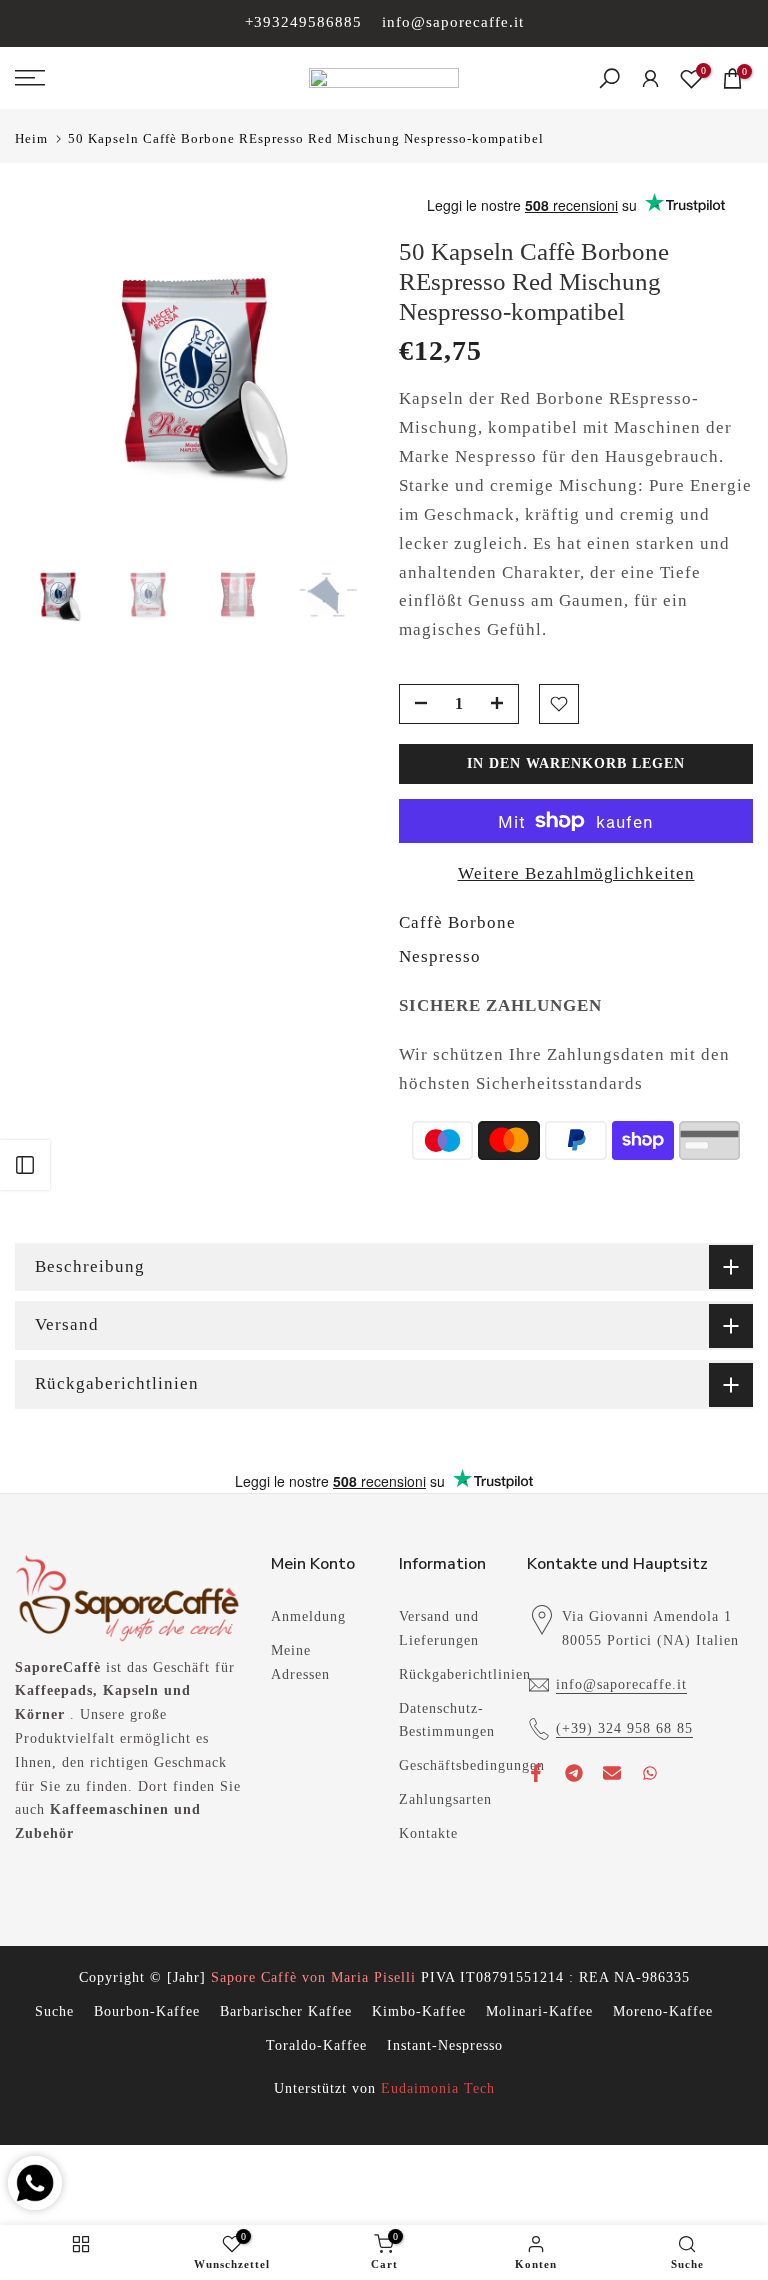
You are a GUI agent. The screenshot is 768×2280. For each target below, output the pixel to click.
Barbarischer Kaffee (286, 2011)
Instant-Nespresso (445, 2045)
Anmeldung (308, 1616)
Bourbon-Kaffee (147, 2011)
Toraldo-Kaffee (316, 2045)
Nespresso (440, 956)
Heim (31, 138)
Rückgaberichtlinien (465, 1674)
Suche (54, 2011)
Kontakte (428, 1833)
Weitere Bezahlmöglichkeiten (576, 873)
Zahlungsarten (445, 1799)
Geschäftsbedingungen (472, 1765)
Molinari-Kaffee (539, 2011)
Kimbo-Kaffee (419, 2011)
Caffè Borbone (457, 922)
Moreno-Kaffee (663, 2011)
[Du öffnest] (25, 1165)
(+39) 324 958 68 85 (624, 1728)
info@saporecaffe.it (453, 22)
